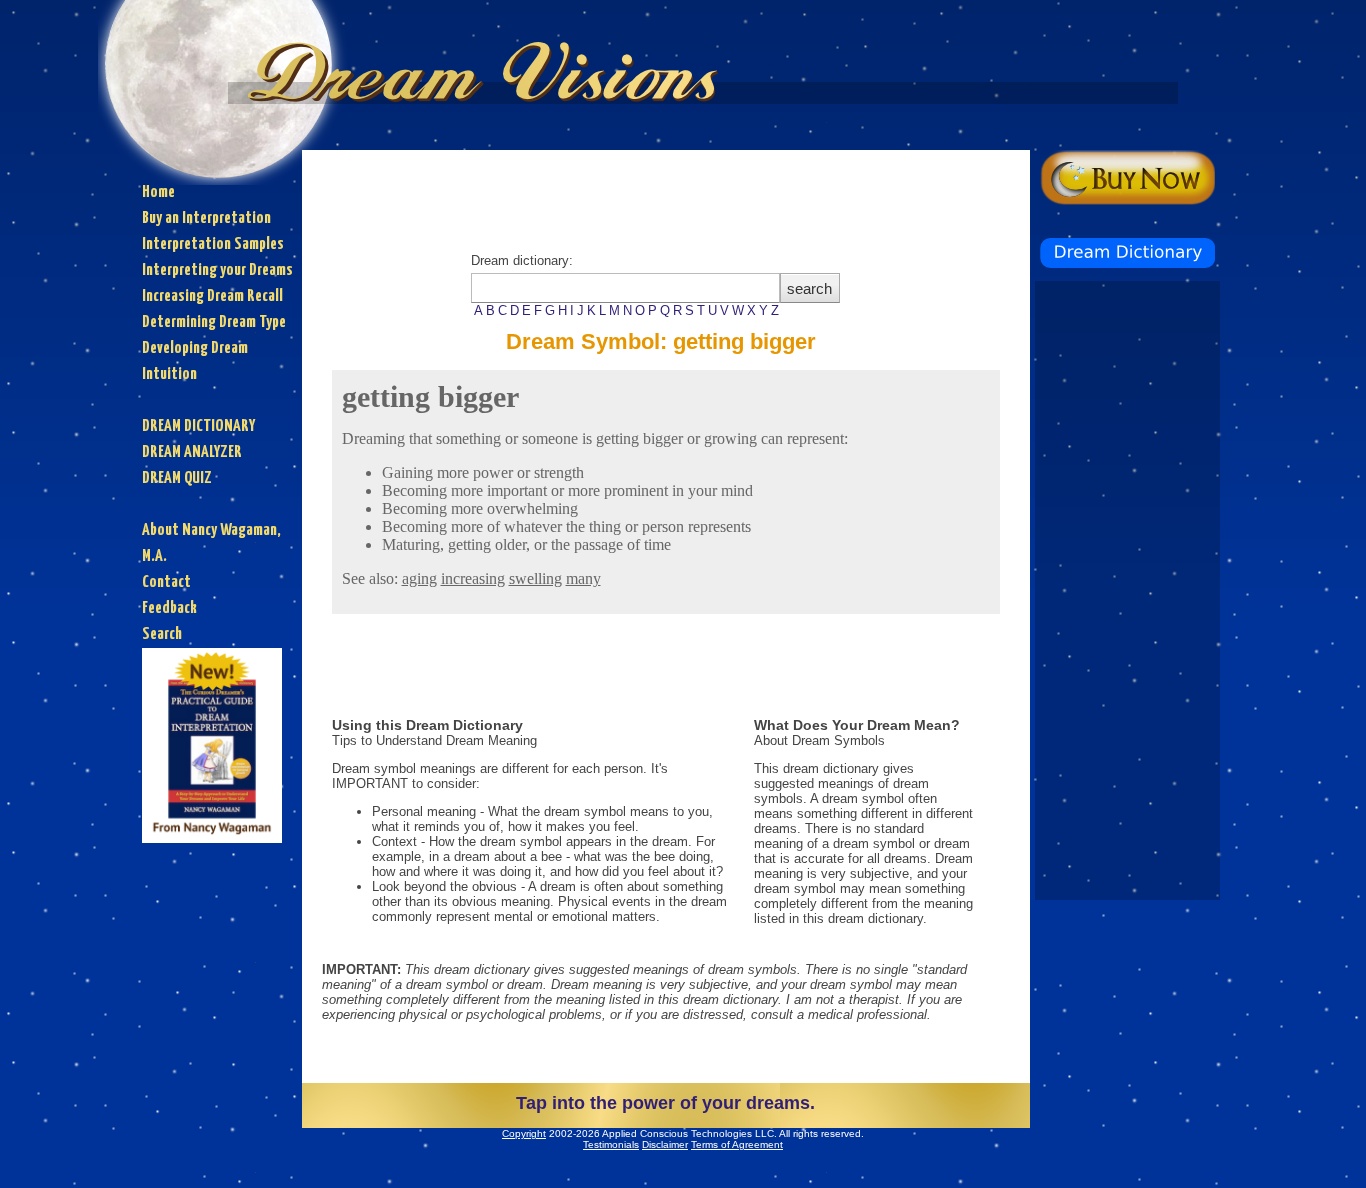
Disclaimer (665, 1144)
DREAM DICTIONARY (198, 426)
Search (162, 634)
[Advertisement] (666, 195)
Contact (166, 582)
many (583, 578)
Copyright (524, 1133)
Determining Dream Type (214, 322)
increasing (473, 578)
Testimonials (611, 1144)
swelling (535, 578)
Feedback (169, 608)
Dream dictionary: (625, 285)
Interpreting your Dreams (217, 270)
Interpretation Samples (213, 244)
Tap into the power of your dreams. (665, 1103)
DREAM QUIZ (177, 478)
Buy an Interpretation (206, 218)
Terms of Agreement (737, 1144)
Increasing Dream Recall (212, 296)
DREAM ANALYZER (192, 452)
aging (419, 578)
